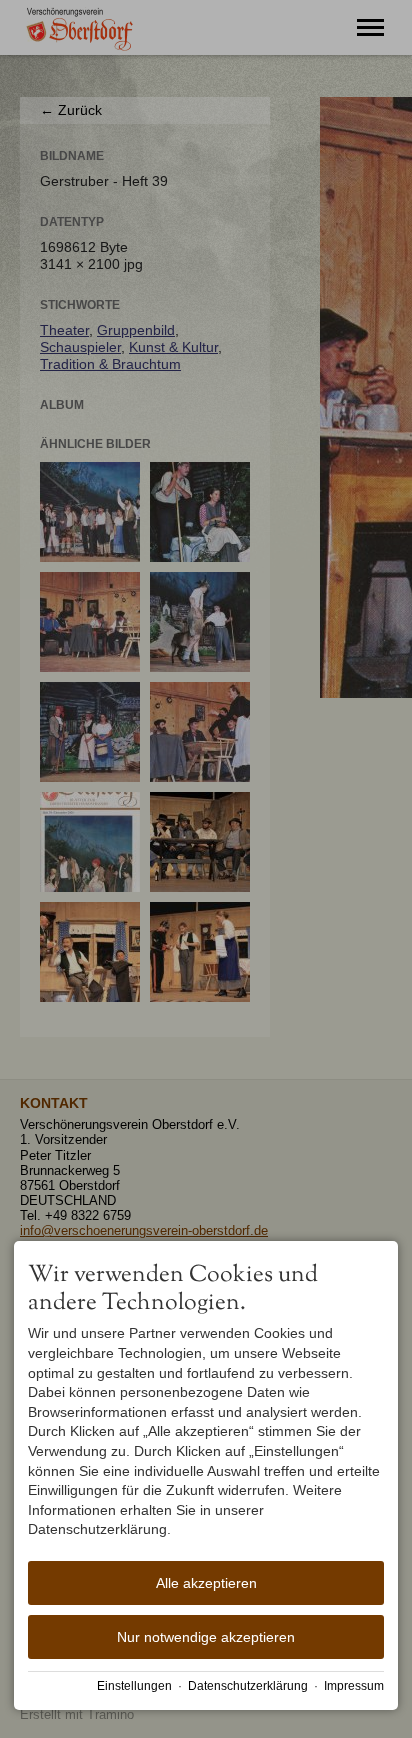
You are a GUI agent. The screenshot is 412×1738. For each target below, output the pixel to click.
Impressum (354, 1686)
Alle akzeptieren (206, 1583)
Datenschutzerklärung (248, 1686)
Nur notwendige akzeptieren (206, 1637)
